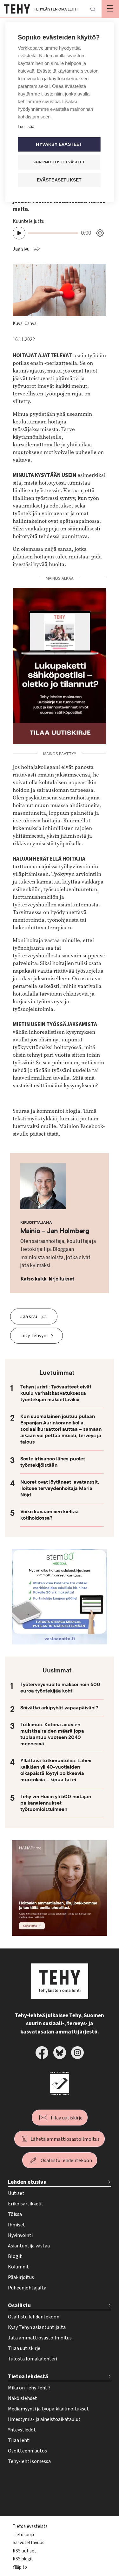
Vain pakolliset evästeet (59, 162)
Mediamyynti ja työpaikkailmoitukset (48, 2409)
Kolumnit (18, 2267)
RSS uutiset (24, 2551)
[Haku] (93, 9)
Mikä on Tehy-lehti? (29, 2388)
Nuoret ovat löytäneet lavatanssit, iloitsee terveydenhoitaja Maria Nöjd (60, 1488)
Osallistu (19, 2306)
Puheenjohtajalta (27, 2288)
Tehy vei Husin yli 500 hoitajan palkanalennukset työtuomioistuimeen (56, 1803)
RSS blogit (23, 2559)
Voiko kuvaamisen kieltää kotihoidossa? (50, 1515)
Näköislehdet (23, 2398)
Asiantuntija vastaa (29, 2246)
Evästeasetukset (59, 180)
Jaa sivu (21, 249)
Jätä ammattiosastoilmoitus (40, 2338)
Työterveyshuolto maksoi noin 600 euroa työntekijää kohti (60, 1688)
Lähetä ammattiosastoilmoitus (65, 2139)
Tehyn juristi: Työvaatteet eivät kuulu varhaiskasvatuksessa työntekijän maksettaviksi (56, 1393)
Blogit (15, 2256)
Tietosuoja (23, 2535)
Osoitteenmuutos (27, 2451)
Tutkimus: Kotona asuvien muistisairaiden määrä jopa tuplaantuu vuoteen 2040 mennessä (52, 1734)
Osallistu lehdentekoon (66, 2161)
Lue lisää (26, 127)
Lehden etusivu (27, 2182)
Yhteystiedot (22, 2430)
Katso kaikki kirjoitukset (47, 1279)
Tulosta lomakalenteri (33, 2359)
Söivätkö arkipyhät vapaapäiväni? (59, 1708)
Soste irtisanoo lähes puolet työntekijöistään (53, 1462)
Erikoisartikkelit (26, 2204)
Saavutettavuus (29, 2543)
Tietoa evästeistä (30, 2526)
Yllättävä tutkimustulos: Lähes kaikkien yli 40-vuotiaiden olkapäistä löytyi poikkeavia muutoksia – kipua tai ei (56, 1770)
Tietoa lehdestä (28, 2377)
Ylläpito (20, 2567)
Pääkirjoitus (21, 2277)
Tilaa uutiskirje (66, 2118)
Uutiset (16, 2193)
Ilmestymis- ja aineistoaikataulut (44, 2419)
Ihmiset (17, 2225)
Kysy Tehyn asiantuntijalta (37, 2327)
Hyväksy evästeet (59, 144)
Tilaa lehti (19, 2440)
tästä (53, 1134)
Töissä (15, 2214)
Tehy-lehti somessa (29, 2461)
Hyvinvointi (20, 2235)
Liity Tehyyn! (34, 1336)
